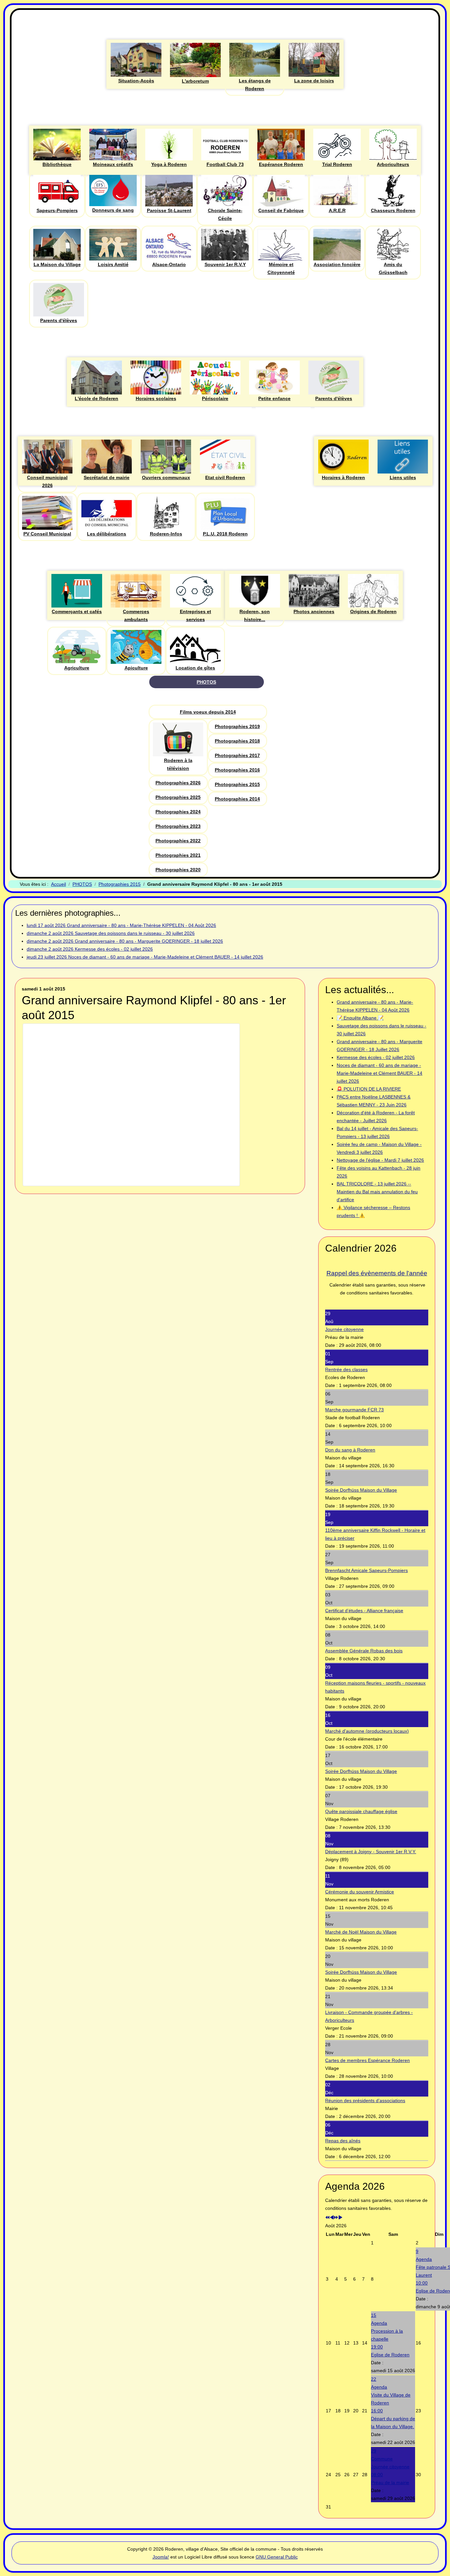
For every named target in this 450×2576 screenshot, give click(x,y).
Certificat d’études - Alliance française (364, 1611)
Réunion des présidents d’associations (365, 2101)
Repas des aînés (343, 2141)
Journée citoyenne (344, 1329)
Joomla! (161, 2557)
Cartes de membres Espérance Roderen (367, 2060)
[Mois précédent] (332, 2218)
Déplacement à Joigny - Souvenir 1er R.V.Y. (371, 1852)
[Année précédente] (327, 2218)
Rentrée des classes (346, 1369)
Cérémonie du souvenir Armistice (360, 1892)
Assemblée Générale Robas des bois (364, 1651)
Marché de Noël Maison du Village (361, 1932)
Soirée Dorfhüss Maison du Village (361, 1490)
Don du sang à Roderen (350, 1450)
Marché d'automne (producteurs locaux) (367, 1731)
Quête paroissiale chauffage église (361, 1811)
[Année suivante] (336, 2218)
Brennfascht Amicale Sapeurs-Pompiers (366, 1570)
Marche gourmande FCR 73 (354, 1410)
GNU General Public (277, 2557)
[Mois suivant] (340, 2218)
